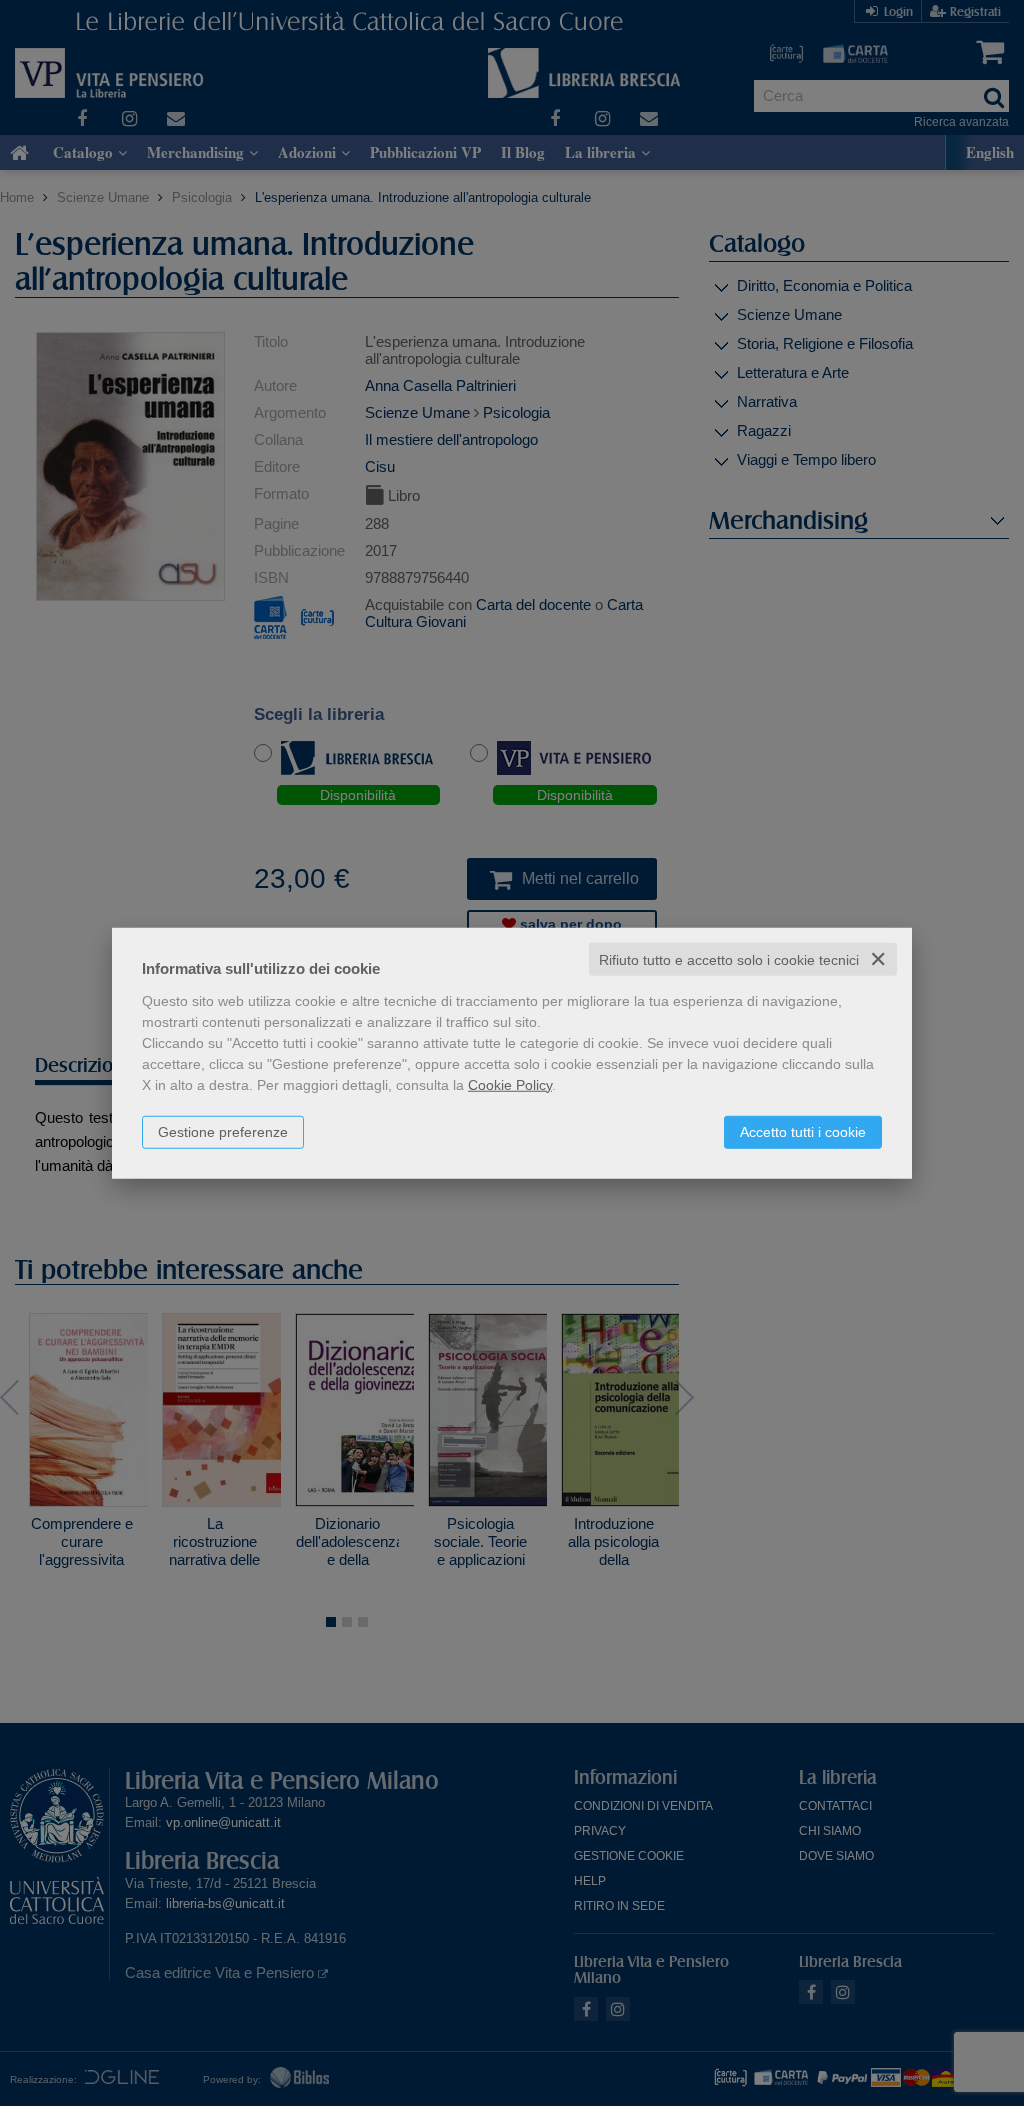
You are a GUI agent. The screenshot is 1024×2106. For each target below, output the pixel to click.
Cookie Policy (510, 1084)
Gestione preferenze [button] (223, 1131)
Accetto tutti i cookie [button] (803, 1131)
